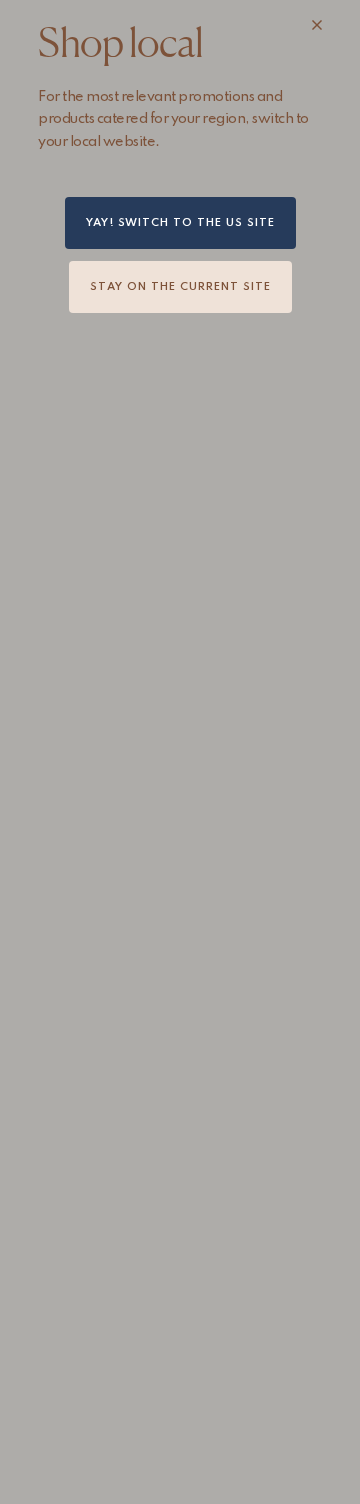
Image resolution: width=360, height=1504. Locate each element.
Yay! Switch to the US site (180, 223)
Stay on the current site (180, 287)
